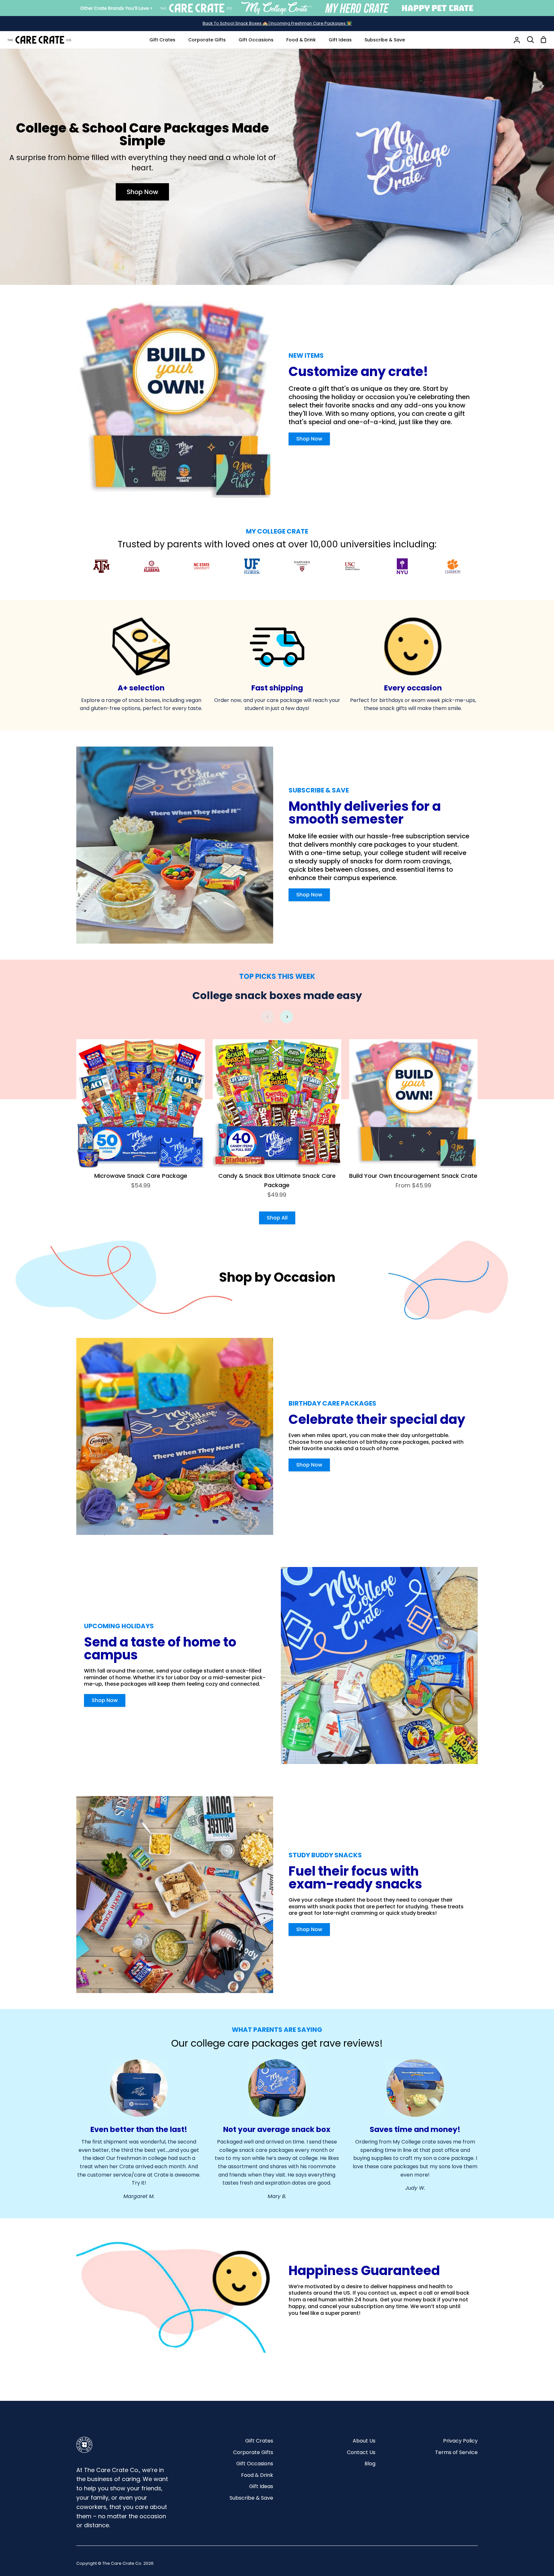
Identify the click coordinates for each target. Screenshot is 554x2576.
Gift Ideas (261, 2486)
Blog (370, 2464)
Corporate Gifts (253, 2452)
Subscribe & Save (251, 2498)
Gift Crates (259, 2441)
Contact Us (361, 2452)
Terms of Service (456, 2452)
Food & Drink (257, 2475)
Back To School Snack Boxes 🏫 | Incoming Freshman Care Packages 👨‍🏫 (277, 23)
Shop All (277, 1218)
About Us (364, 2441)
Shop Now (143, 192)
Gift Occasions (255, 2464)
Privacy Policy (460, 2441)
